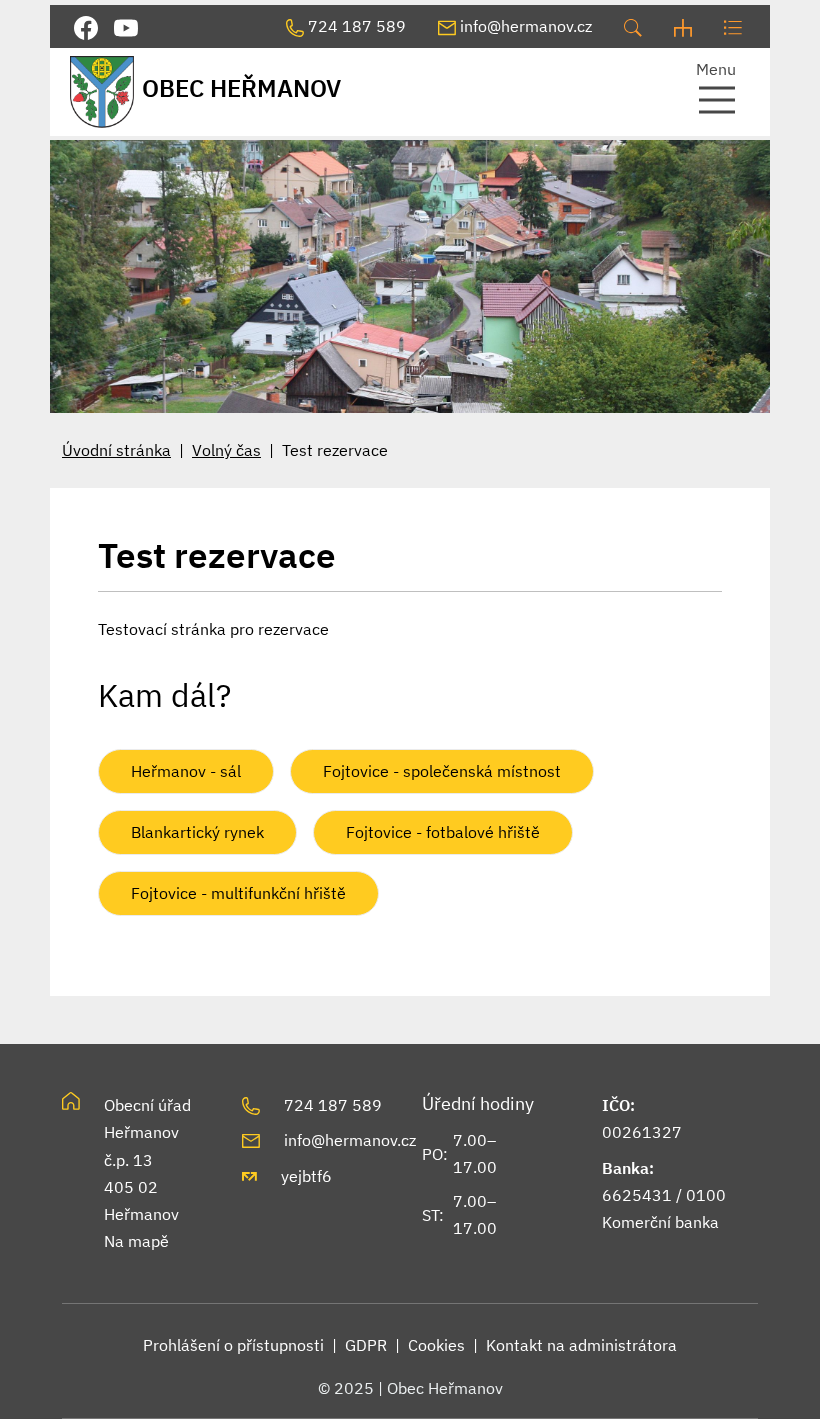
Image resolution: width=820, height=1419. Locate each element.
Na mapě (136, 1241)
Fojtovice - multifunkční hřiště (238, 893)
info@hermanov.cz (350, 1140)
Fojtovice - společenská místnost (442, 771)
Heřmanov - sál (186, 771)
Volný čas (226, 450)
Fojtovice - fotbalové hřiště (443, 832)
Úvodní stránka (116, 450)
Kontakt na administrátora (581, 1345)
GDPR (366, 1345)
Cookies (436, 1345)
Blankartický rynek (197, 832)
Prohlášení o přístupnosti (233, 1345)
